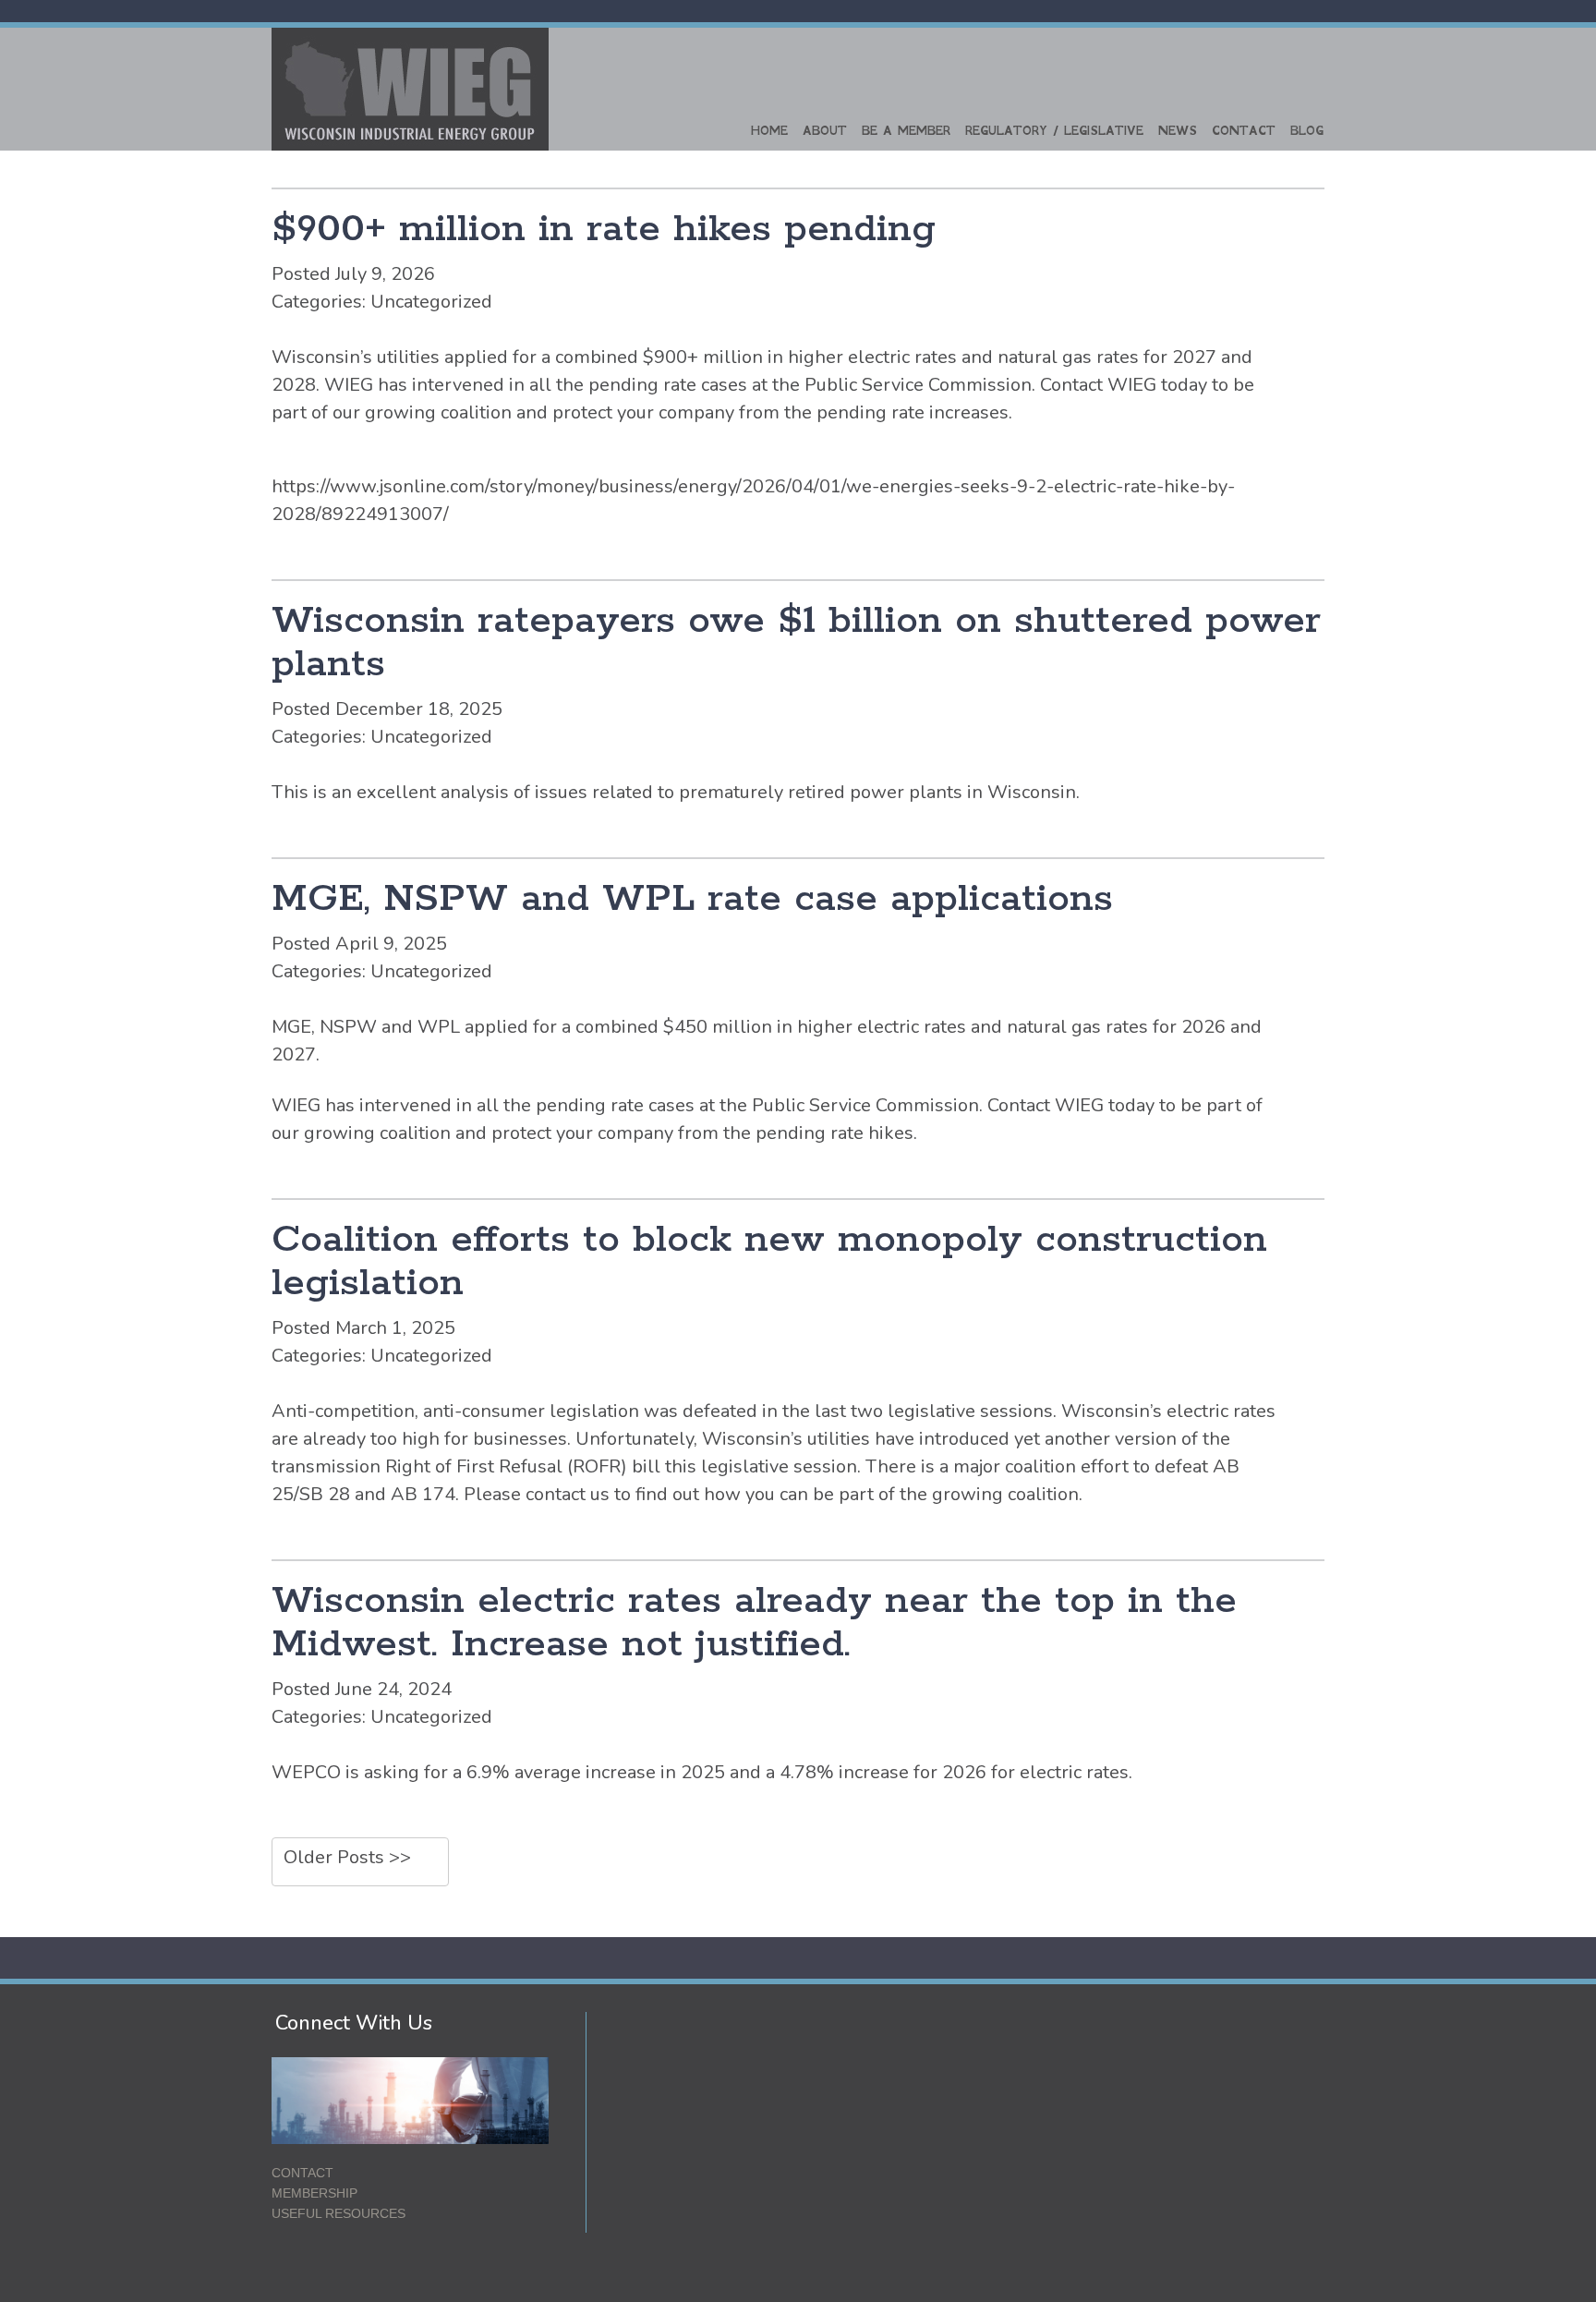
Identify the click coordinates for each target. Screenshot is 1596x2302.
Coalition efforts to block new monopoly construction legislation (769, 1262)
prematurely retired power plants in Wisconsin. (879, 792)
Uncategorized (431, 302)
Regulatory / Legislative (1054, 131)
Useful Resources (339, 2213)
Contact (1244, 131)
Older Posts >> (347, 1857)
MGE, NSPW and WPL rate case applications (692, 899)
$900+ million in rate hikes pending (604, 230)
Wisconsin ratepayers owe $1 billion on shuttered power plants (796, 643)
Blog (1307, 131)
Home (769, 131)
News (1178, 131)
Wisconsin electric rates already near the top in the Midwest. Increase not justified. (754, 1623)
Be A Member (906, 131)
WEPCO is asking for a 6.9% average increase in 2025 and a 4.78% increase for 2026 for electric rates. (702, 1772)
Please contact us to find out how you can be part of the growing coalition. (773, 1494)
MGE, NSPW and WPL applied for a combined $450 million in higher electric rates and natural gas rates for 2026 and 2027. (767, 1041)
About (825, 131)
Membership (314, 2193)
